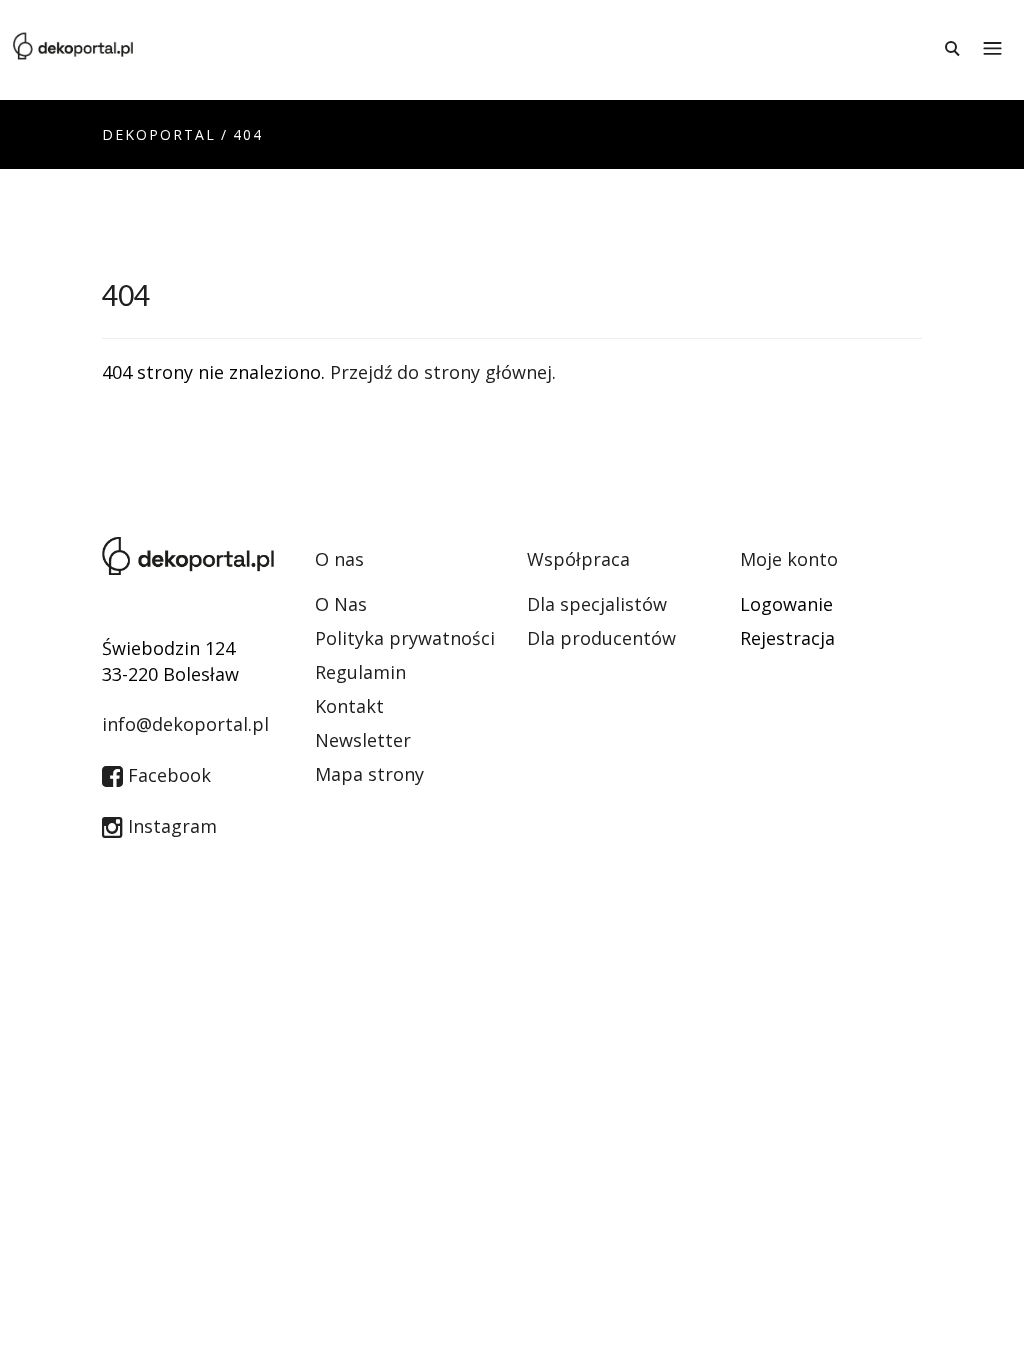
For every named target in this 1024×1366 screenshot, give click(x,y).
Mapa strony (369, 774)
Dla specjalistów (597, 604)
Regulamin (360, 672)
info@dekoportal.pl (185, 724)
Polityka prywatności (405, 638)
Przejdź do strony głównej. (443, 372)
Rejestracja (787, 638)
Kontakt (349, 706)
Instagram (170, 826)
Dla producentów (601, 638)
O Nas (341, 604)
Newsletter (363, 740)
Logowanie (786, 604)
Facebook (167, 775)
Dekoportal (159, 134)
